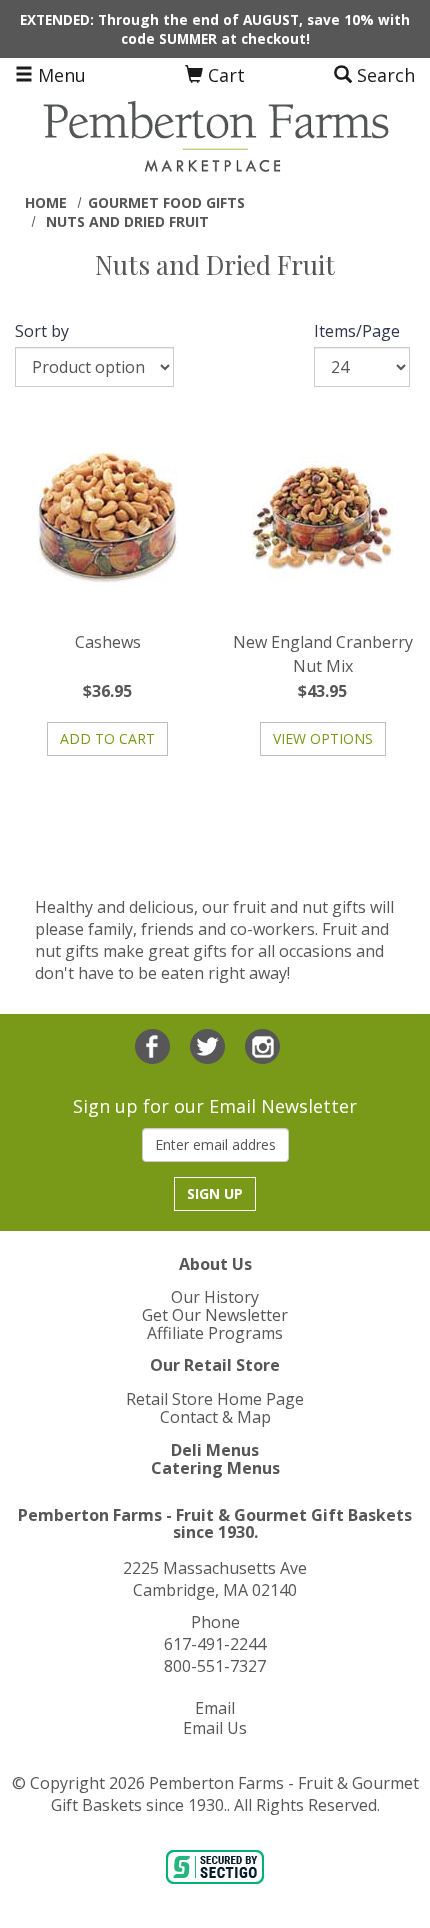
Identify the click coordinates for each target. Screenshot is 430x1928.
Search (383, 75)
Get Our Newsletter (215, 1315)
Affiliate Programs (215, 1333)
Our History (215, 1297)
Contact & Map (215, 1417)
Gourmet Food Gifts (166, 202)
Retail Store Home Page (215, 1399)
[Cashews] (107, 518)
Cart (224, 75)
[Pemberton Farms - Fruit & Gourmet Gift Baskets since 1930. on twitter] (210, 1044)
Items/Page (357, 331)
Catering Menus (215, 1468)
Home (46, 202)
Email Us (215, 1728)
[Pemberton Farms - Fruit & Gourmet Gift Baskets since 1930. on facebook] (155, 1044)
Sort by (42, 331)
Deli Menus (215, 1450)
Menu (59, 75)
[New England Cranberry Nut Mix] (322, 518)
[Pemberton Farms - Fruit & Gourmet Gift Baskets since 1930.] (215, 135)
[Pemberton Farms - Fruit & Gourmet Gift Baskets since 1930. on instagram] (262, 1044)
